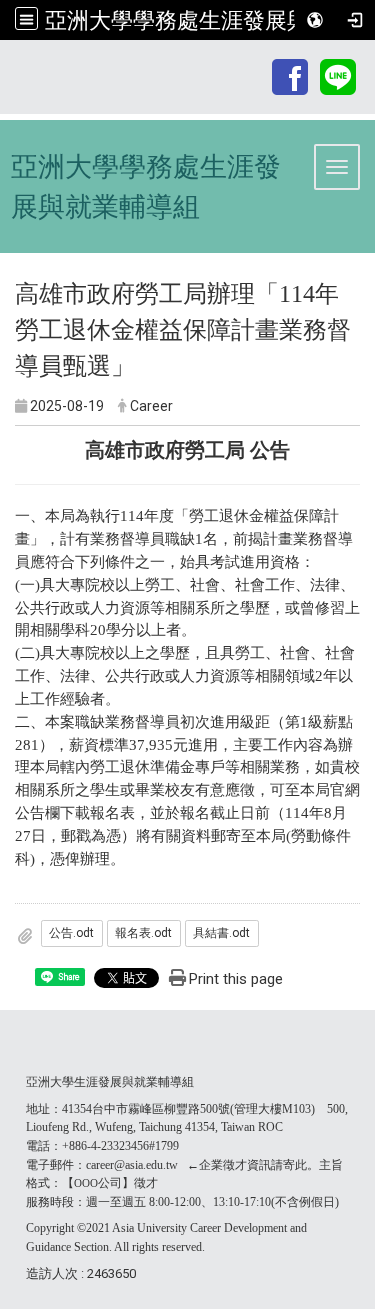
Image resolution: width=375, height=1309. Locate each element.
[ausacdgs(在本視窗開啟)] (290, 75)
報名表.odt (143, 933)
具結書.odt (221, 933)
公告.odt (71, 933)
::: (258, 61)
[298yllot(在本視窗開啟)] (338, 75)
